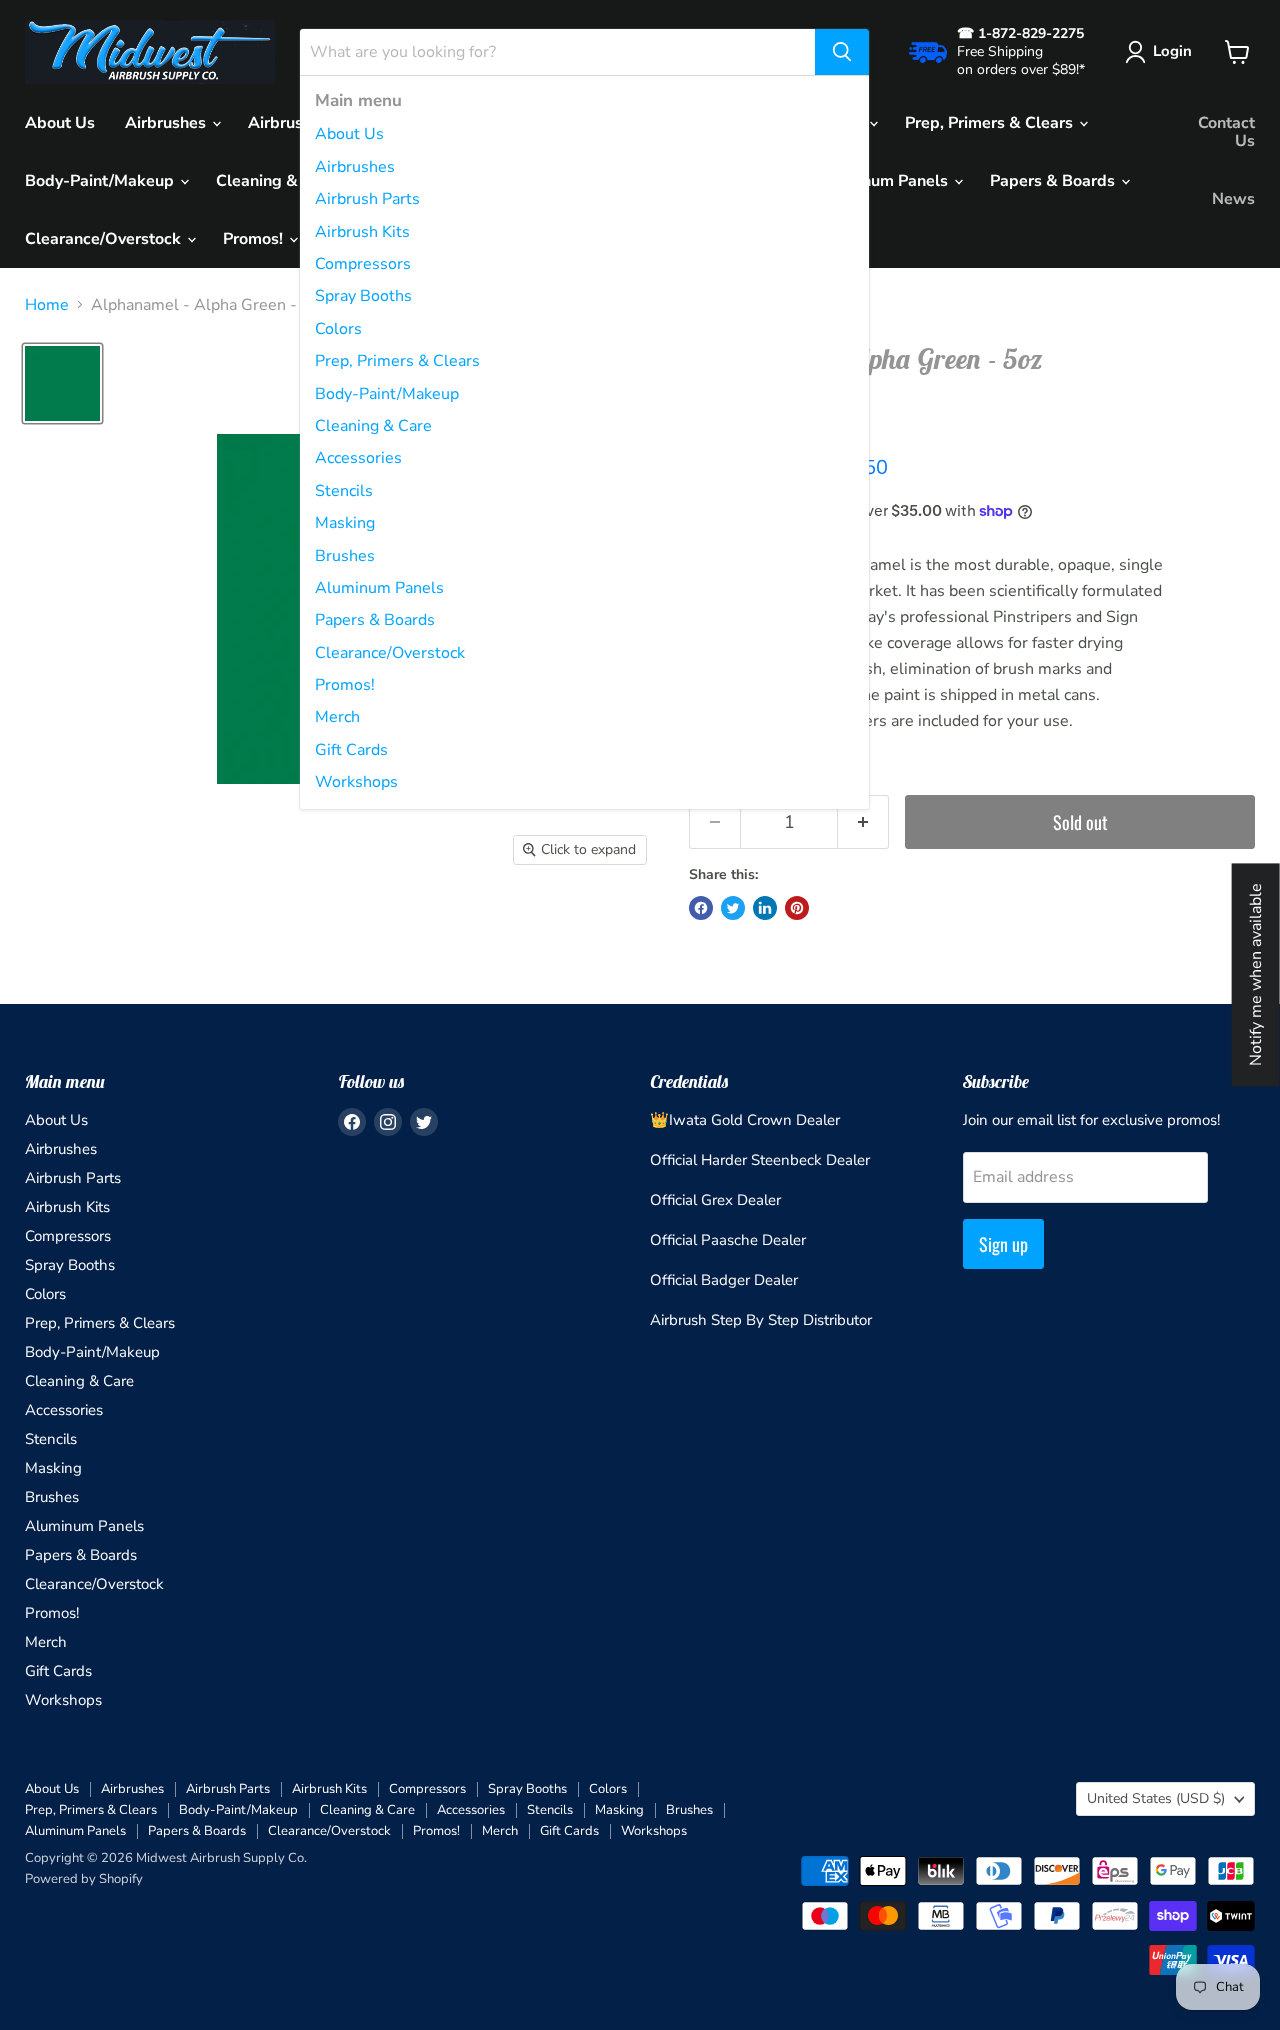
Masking (345, 523)
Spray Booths (363, 296)
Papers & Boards (375, 620)
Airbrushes (355, 167)
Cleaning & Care (373, 426)
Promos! (345, 685)
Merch (337, 717)
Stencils (344, 491)
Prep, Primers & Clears (397, 361)
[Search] (842, 52)
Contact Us (1226, 132)
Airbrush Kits (362, 232)
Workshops (356, 782)
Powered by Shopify (84, 1879)
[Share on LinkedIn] (765, 908)
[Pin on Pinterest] (797, 908)
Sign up (1003, 1244)
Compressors (363, 264)
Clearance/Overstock (390, 653)
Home (47, 305)
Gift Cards (351, 750)
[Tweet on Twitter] (733, 908)
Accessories (358, 458)
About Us (349, 134)
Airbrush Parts (367, 199)
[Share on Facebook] (701, 908)
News (1233, 199)
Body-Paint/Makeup (387, 394)
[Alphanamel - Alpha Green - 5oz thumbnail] (62, 383)
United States (1156, 1798)
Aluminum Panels (379, 588)
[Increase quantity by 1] (863, 822)
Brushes (345, 556)
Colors (338, 329)
